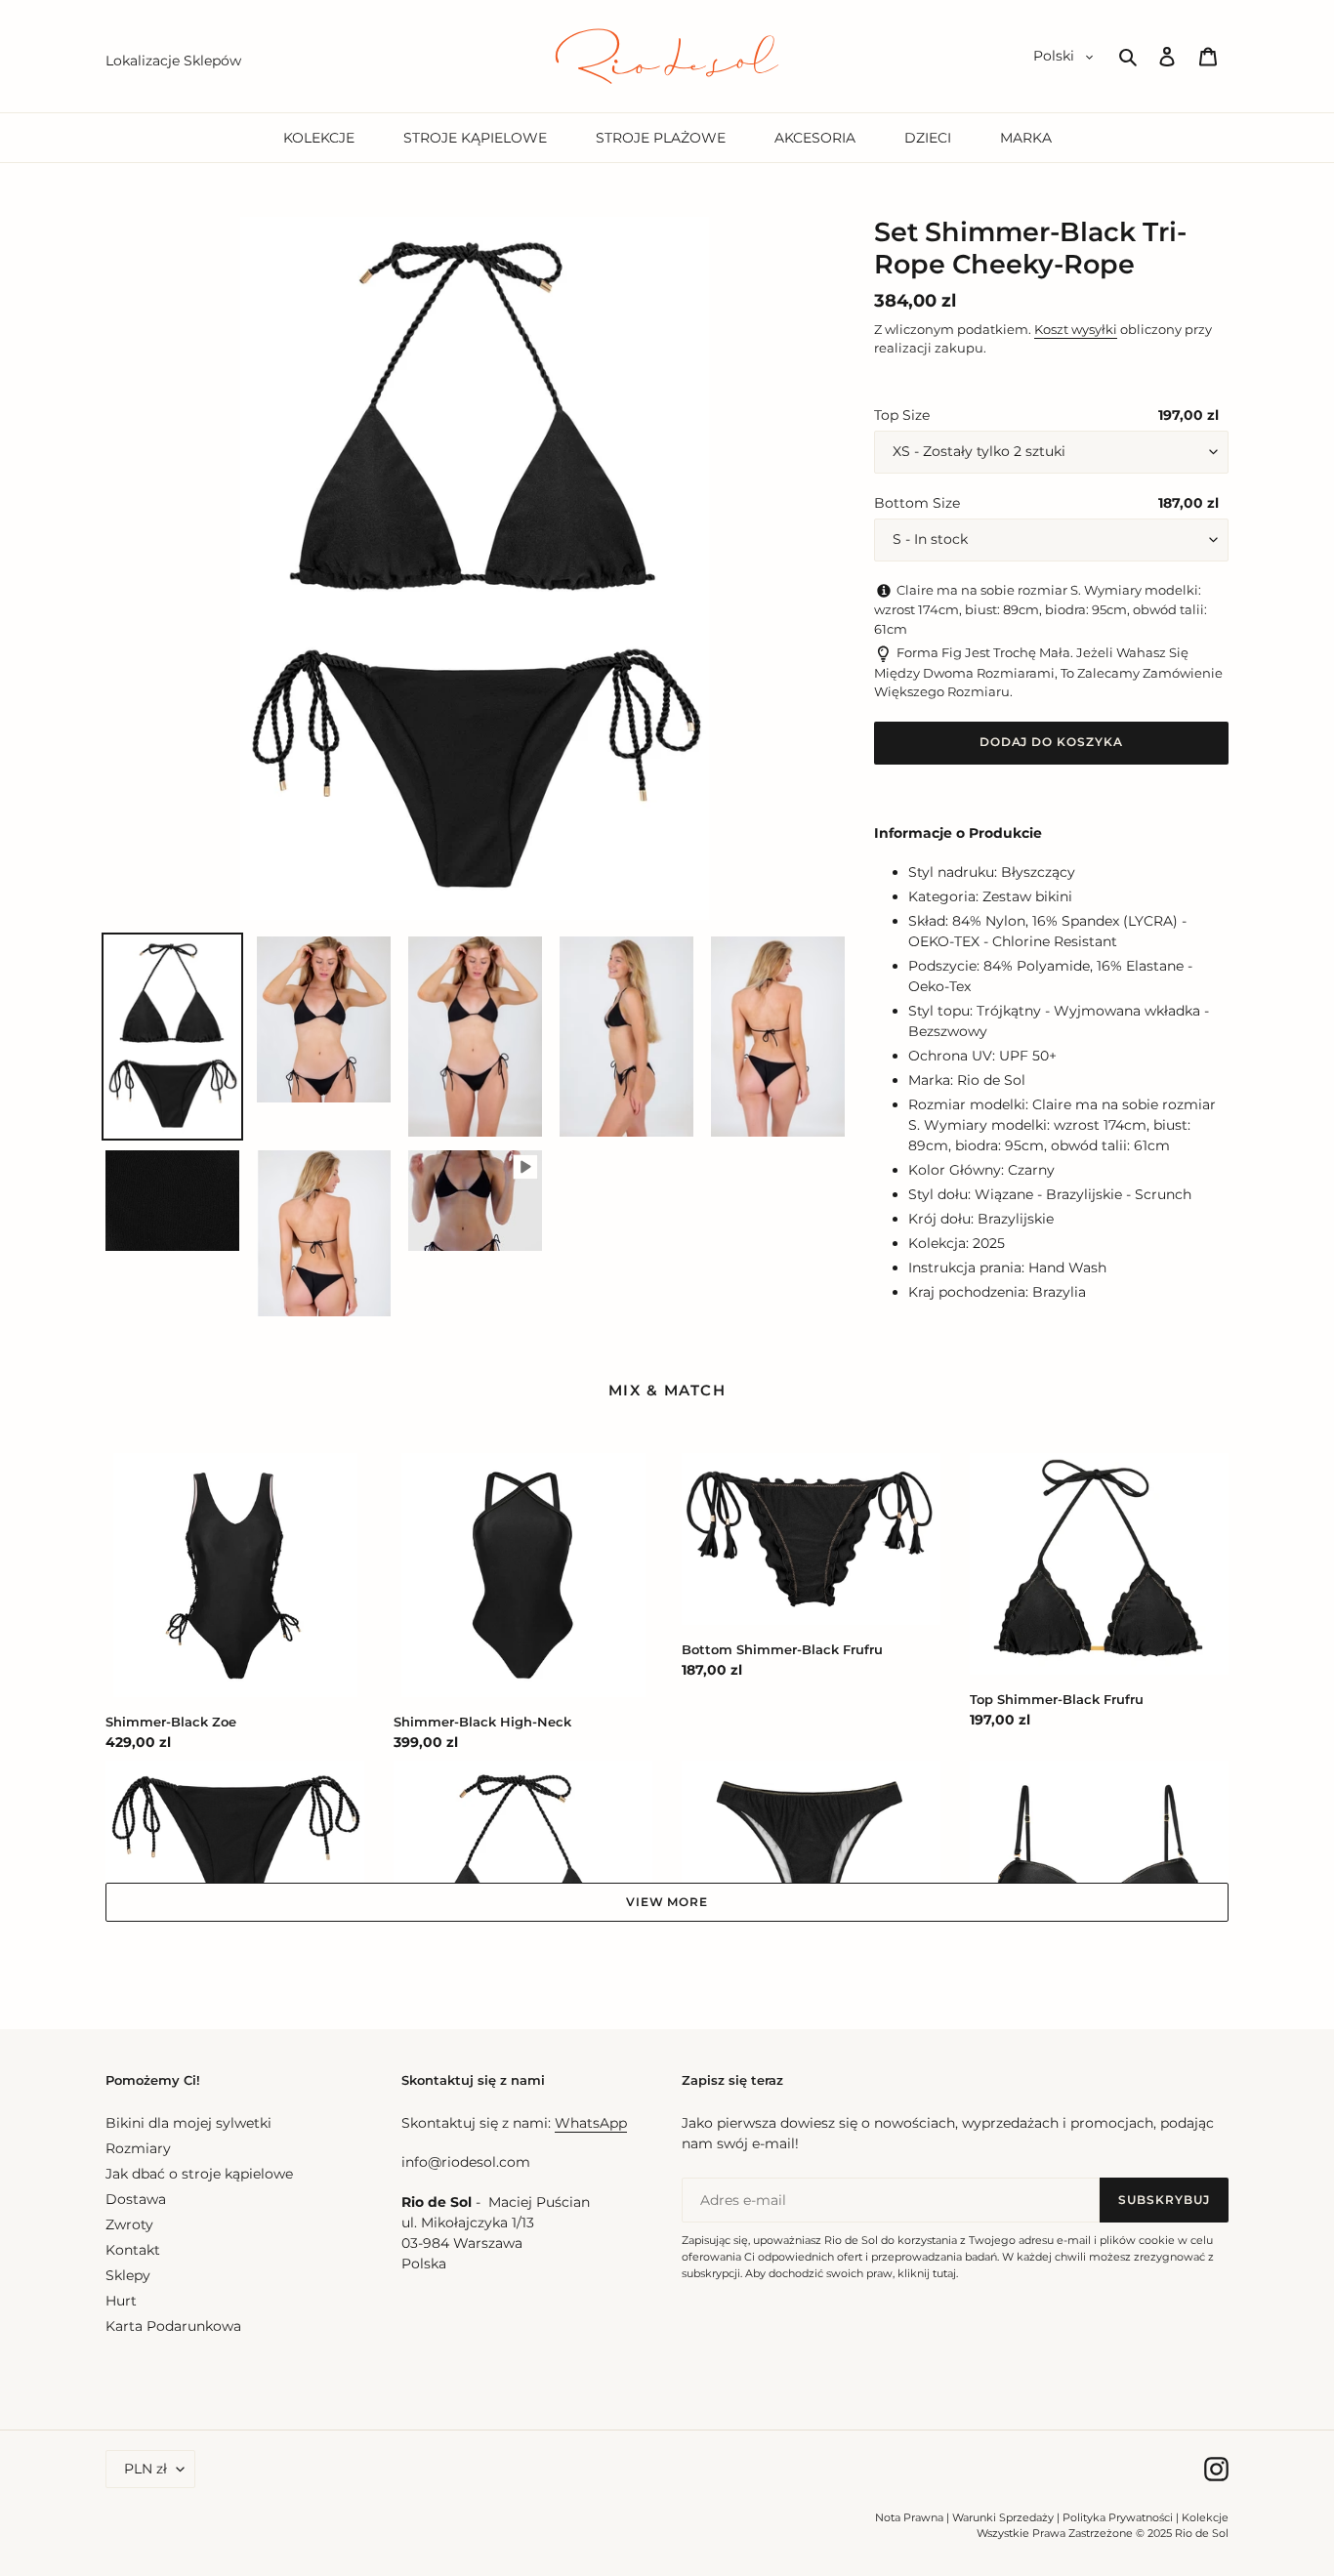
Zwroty (129, 2224)
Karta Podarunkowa (173, 2326)
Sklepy (128, 2275)
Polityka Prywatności (1118, 2517)
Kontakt (133, 2250)
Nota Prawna (909, 2517)
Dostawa (136, 2199)
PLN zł (146, 2469)
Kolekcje (1205, 2517)
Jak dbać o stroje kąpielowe (199, 2174)
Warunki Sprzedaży (1003, 2517)
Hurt (121, 2301)
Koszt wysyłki (1076, 329)
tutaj (944, 2273)
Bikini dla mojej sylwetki (188, 2123)
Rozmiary (138, 2148)
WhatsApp (591, 2123)
